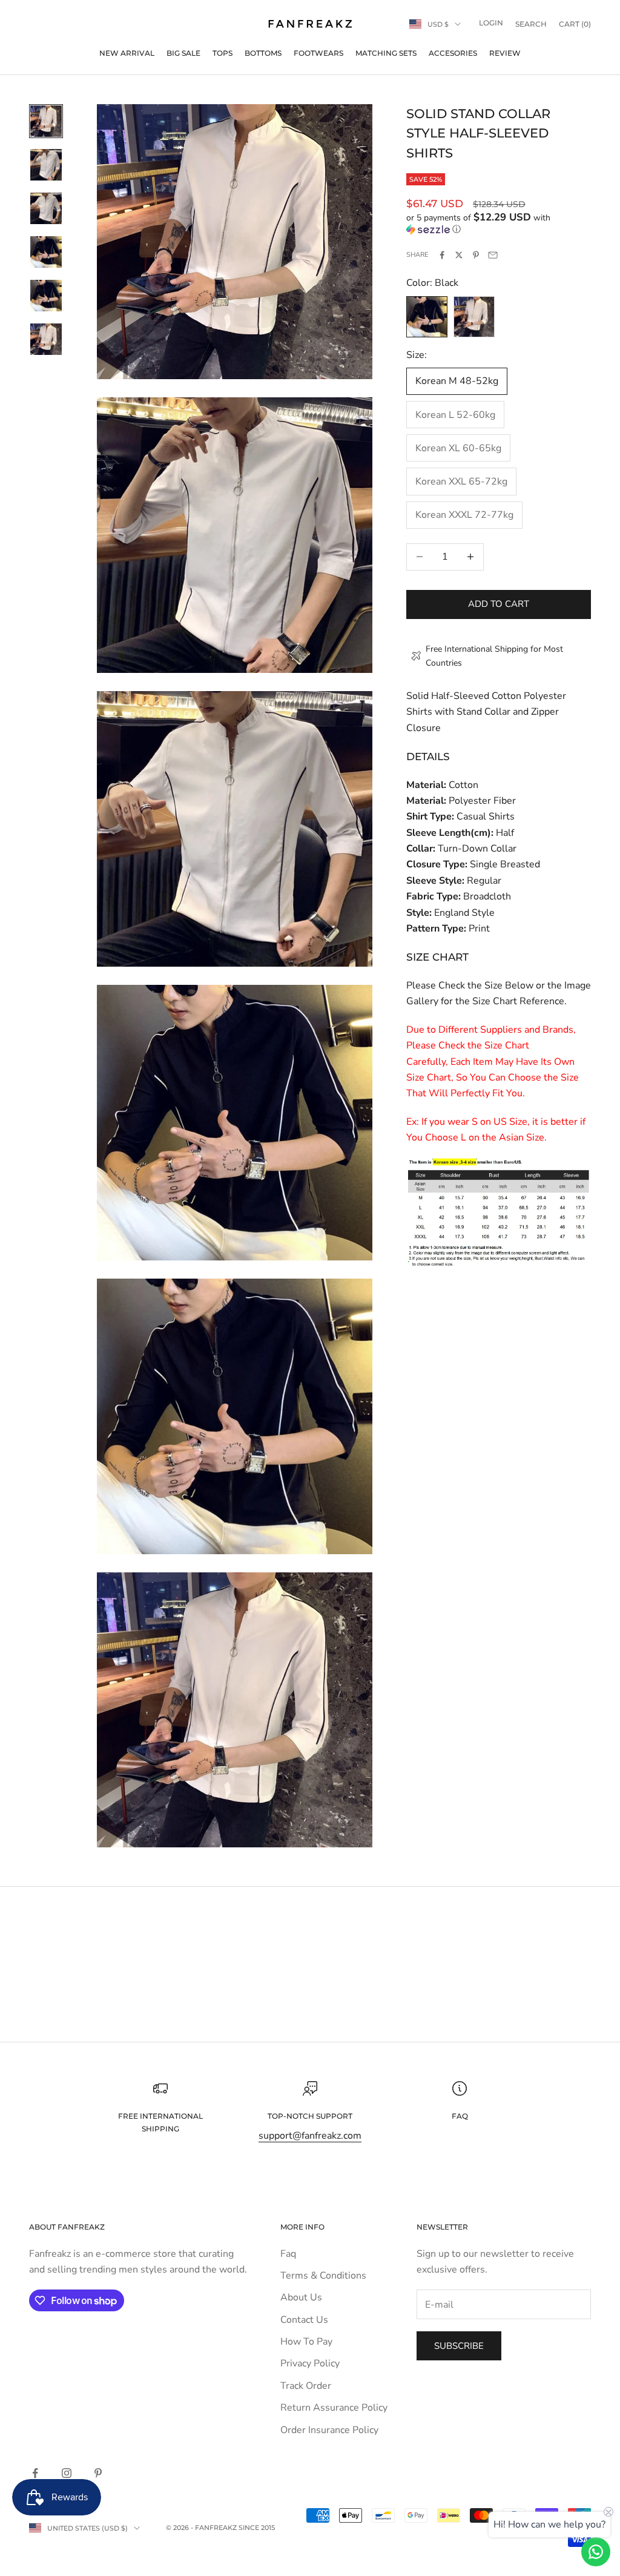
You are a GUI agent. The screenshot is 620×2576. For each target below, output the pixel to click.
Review (505, 53)
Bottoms (263, 53)
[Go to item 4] (46, 252)
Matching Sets (386, 53)
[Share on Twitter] (459, 255)
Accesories (453, 53)
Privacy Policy (310, 2363)
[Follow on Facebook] (35, 2473)
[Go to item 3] (46, 208)
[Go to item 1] (46, 121)
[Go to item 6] (46, 339)
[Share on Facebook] (442, 255)
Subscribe (459, 2346)
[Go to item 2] (46, 165)
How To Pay (306, 2342)
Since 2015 (257, 2528)
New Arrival (127, 53)
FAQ (460, 2116)
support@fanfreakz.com (310, 2136)
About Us (301, 2297)
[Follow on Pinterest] (98, 2473)
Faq (288, 2254)
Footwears (318, 53)
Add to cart (499, 604)
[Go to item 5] (46, 296)
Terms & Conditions (323, 2276)
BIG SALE (183, 53)
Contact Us (304, 2320)
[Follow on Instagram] (67, 2473)
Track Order (306, 2386)
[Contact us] (596, 2552)
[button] (499, 223)
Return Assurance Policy (334, 2408)
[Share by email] (493, 255)
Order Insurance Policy (329, 2430)
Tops (223, 53)
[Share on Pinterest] (476, 255)
